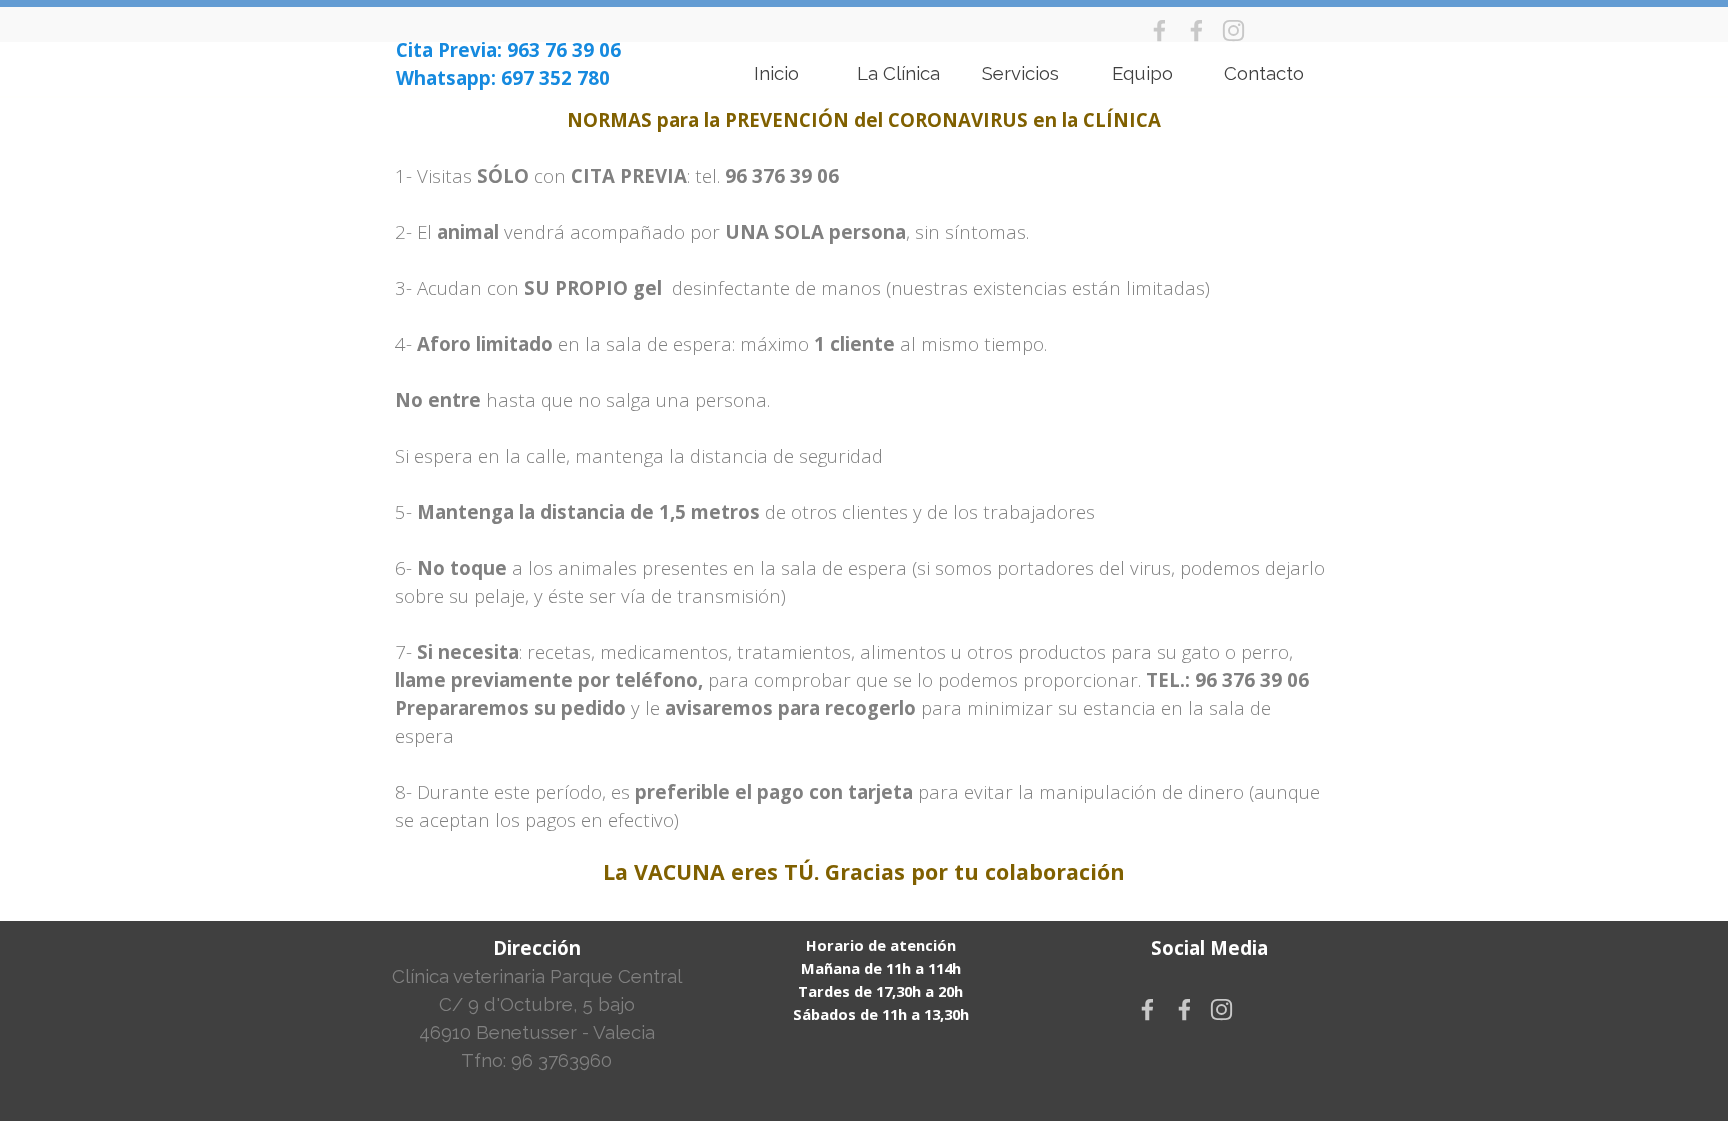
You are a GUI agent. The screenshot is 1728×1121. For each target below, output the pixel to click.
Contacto (1264, 73)
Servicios (1020, 73)
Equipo (1142, 73)
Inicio (776, 73)
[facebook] (1159, 30)
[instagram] (1233, 30)
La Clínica (898, 73)
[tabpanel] (518, 64)
